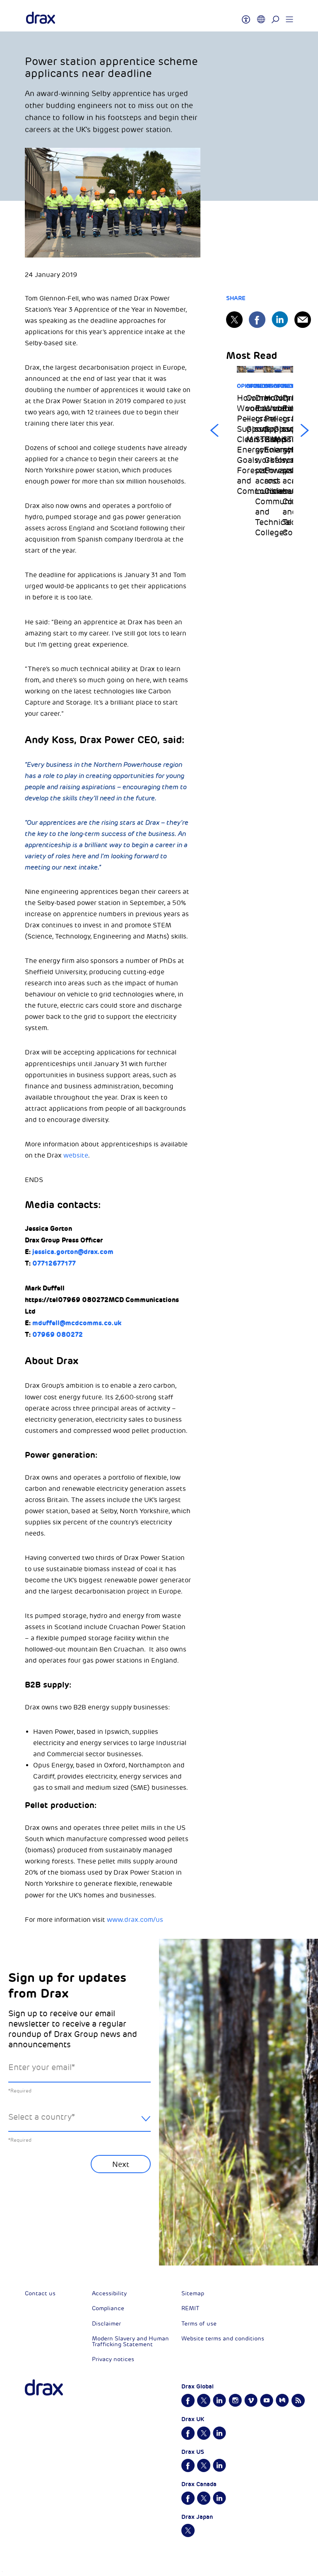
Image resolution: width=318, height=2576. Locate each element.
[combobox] (79, 2124)
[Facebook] (257, 320)
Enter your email (42, 2067)
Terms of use (199, 2324)
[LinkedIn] (280, 319)
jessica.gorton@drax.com (73, 1252)
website (76, 1156)
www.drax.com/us (135, 1920)
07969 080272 (58, 1335)
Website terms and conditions (223, 2339)
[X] (234, 320)
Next (305, 431)
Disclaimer (106, 2324)
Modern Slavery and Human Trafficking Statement (130, 2341)
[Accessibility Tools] (246, 16)
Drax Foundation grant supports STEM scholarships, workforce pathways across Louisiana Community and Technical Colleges (260, 465)
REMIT (190, 2308)
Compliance (108, 2308)
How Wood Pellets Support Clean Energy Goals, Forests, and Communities (241, 445)
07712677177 (54, 1263)
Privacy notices (113, 2359)
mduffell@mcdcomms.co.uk (77, 1323)
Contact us (40, 2293)
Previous (214, 431)
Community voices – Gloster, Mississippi (251, 419)
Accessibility (109, 2293)
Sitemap (193, 2293)
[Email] (303, 320)
